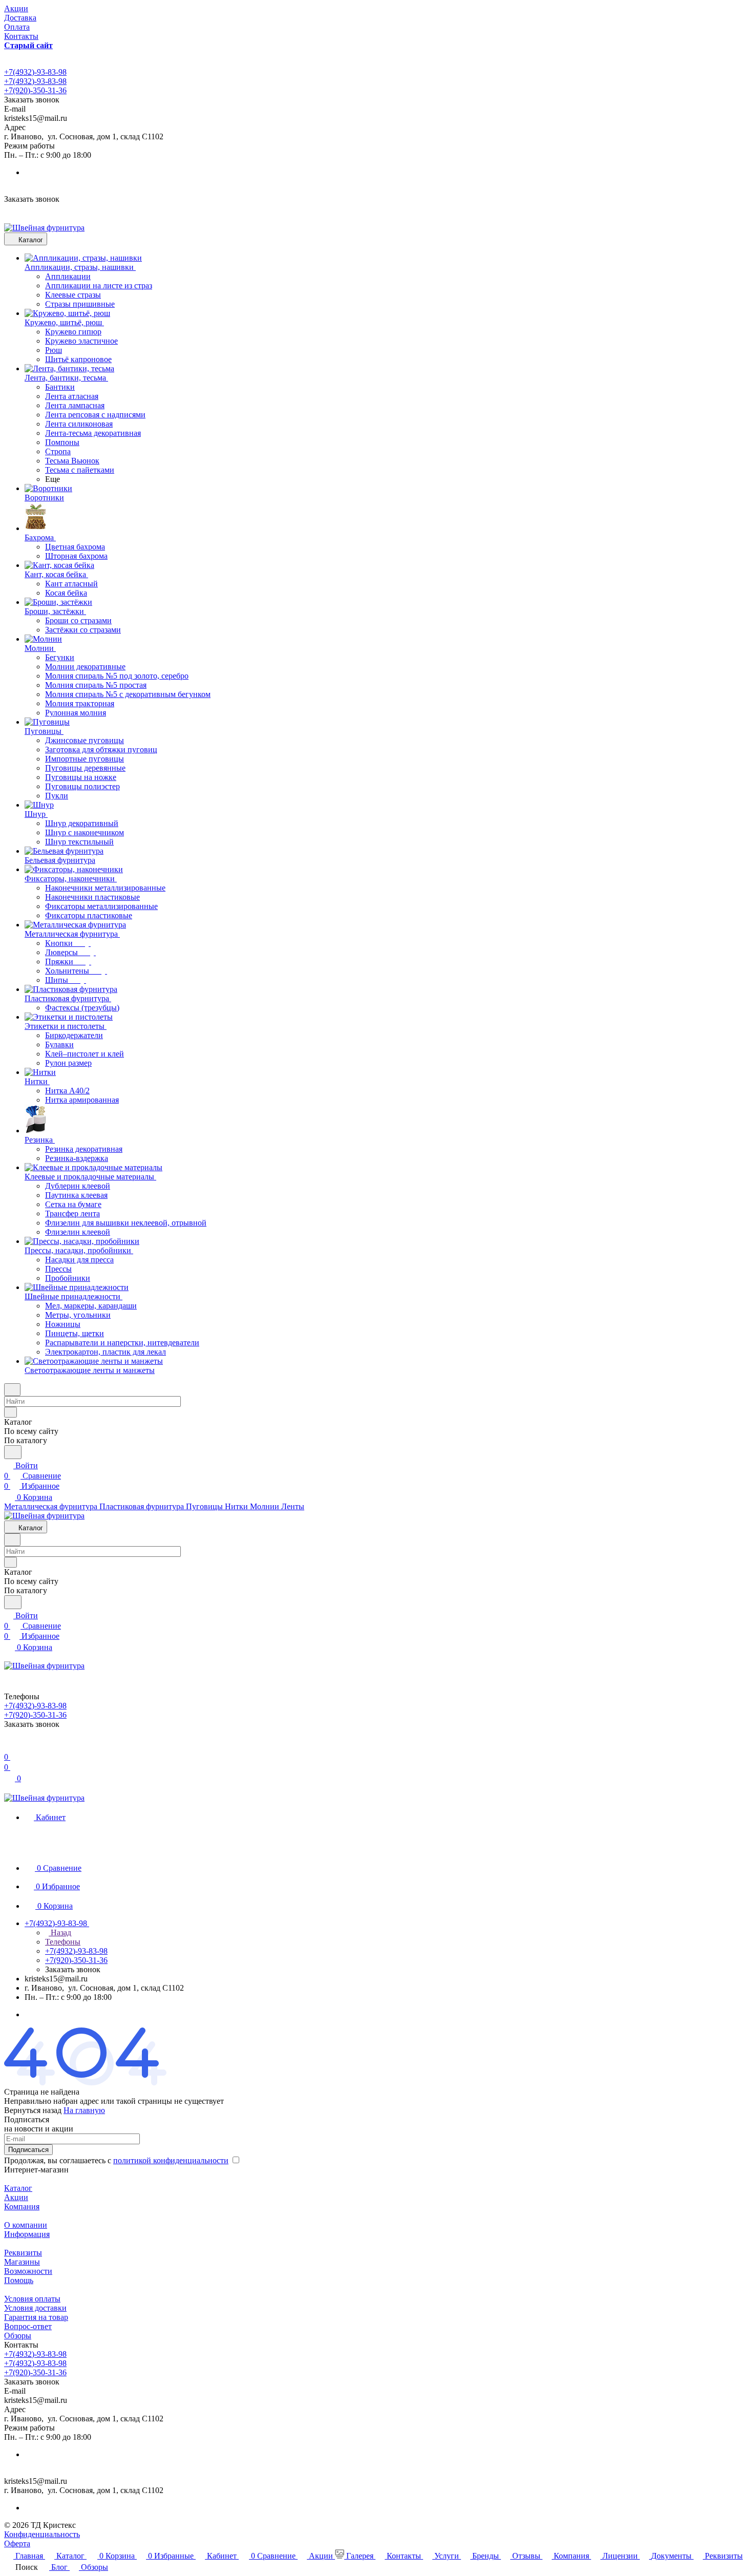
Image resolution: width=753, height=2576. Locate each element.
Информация (27, 2234)
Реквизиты (23, 2253)
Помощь (19, 2280)
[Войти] (9, 1747)
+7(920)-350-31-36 (35, 90)
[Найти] (13, 1452)
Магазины (22, 2262)
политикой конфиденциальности (171, 2160)
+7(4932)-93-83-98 (35, 72)
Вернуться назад (33, 2110)
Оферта (17, 2543)
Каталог (18, 2188)
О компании (26, 2225)
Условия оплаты (32, 2299)
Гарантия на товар (36, 2317)
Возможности (28, 2271)
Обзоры (18, 2336)
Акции (16, 2197)
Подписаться (28, 2150)
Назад (60, 1933)
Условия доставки (35, 2308)
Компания (22, 2207)
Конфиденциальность (42, 2534)
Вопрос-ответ (28, 2326)
